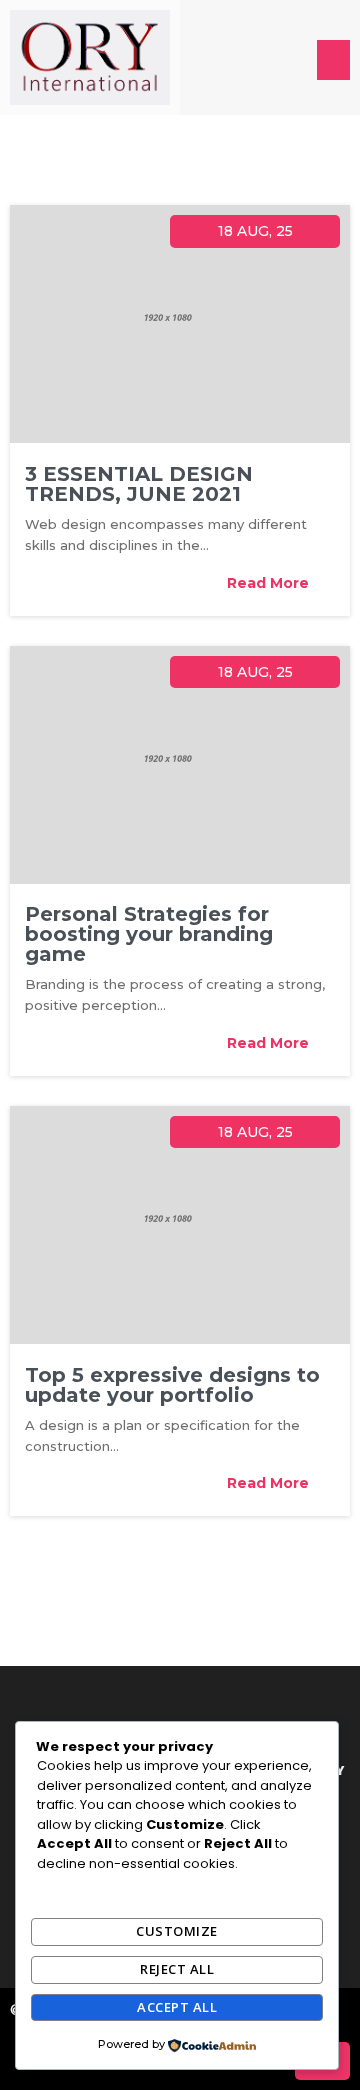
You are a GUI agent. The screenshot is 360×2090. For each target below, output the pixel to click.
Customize (177, 1931)
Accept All (177, 2007)
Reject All (177, 1969)
